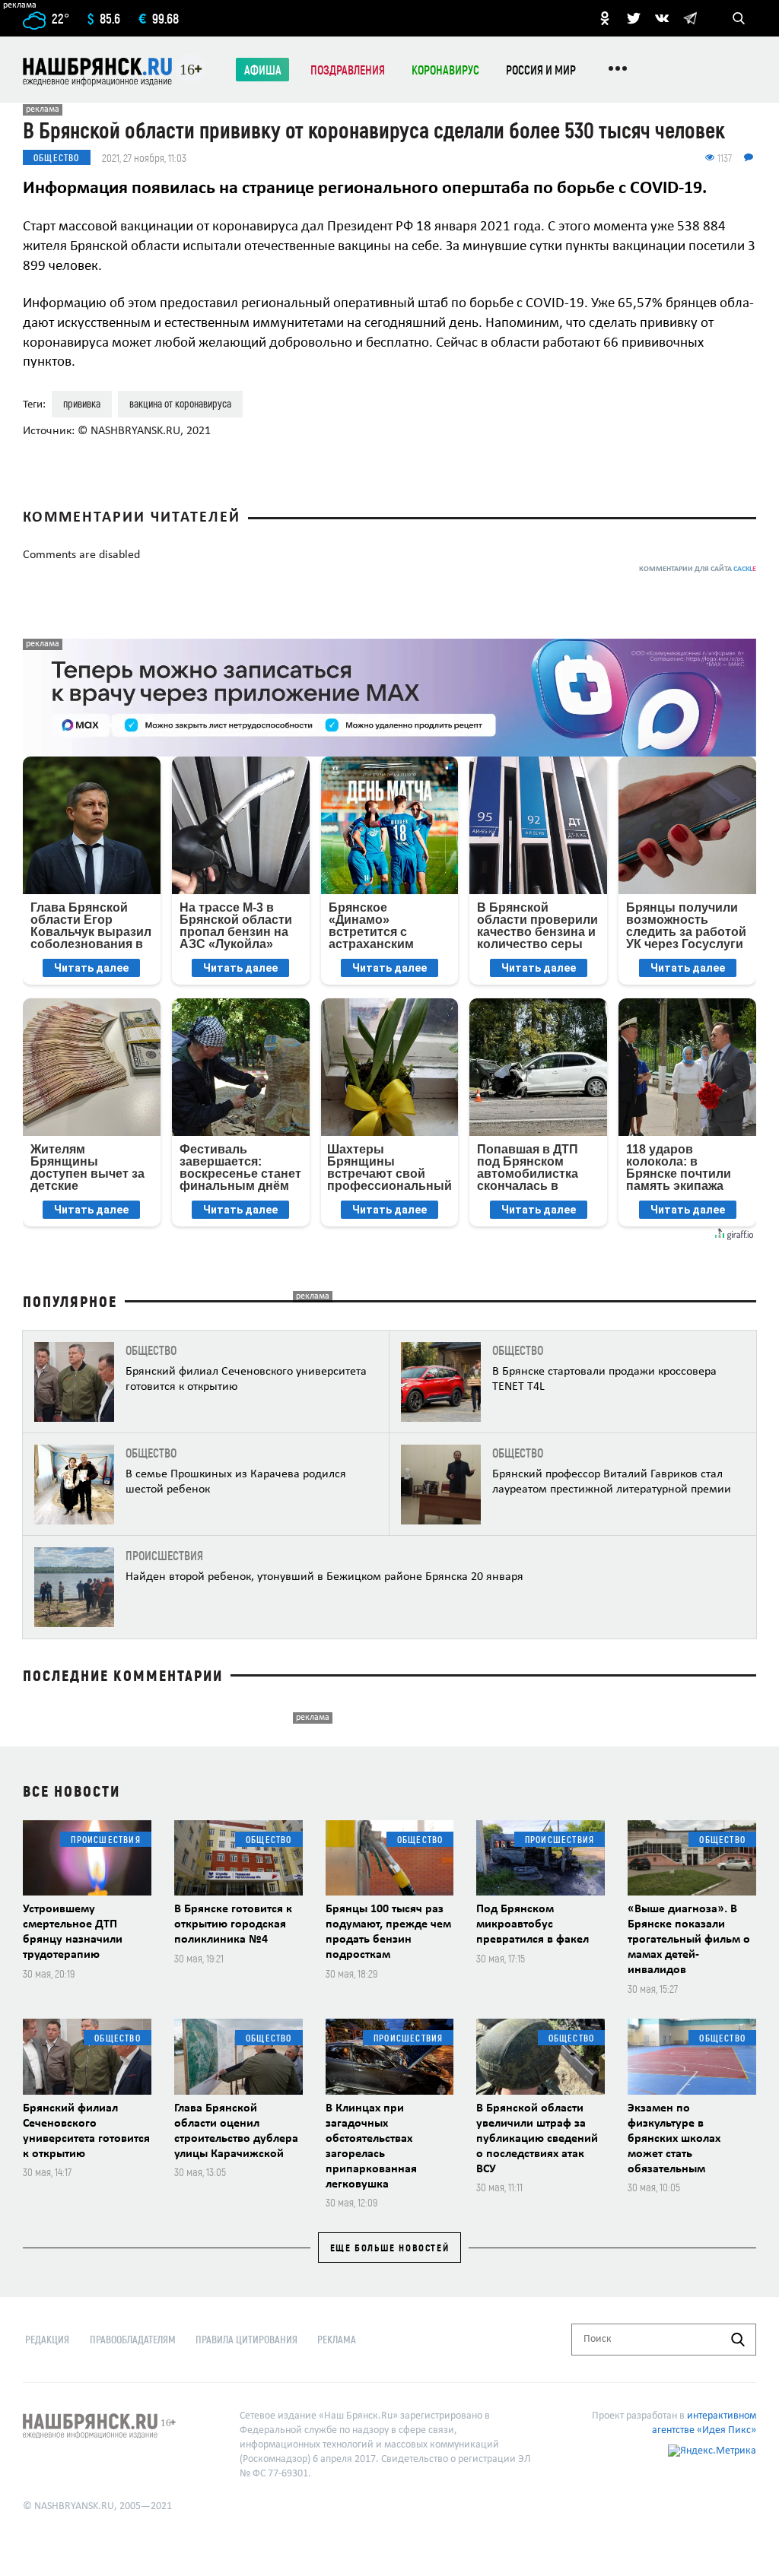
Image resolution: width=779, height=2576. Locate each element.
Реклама (337, 2339)
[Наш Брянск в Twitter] (634, 18)
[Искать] (738, 2340)
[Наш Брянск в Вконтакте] (662, 18)
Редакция (47, 2339)
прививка (82, 403)
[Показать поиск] (739, 18)
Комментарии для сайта (698, 569)
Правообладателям (133, 2339)
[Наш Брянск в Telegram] (690, 18)
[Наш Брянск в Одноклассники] (605, 18)
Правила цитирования (246, 2339)
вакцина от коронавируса (180, 403)
